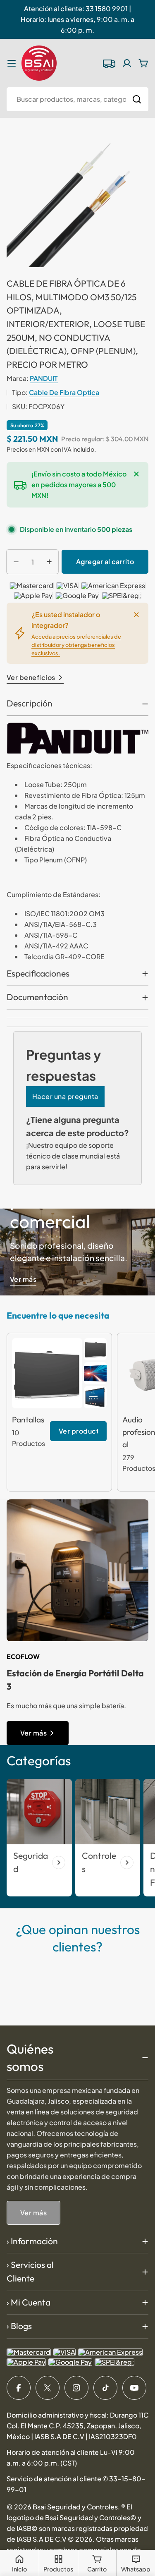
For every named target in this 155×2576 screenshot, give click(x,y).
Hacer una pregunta (65, 1096)
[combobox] (77, 99)
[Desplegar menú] (12, 63)
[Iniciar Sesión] (127, 63)
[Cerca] (136, 474)
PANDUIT (44, 378)
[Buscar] (137, 99)
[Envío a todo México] (109, 63)
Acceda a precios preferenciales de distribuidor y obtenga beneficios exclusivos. (76, 645)
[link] (95, 1349)
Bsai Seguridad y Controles (75, 2507)
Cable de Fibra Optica (64, 392)
